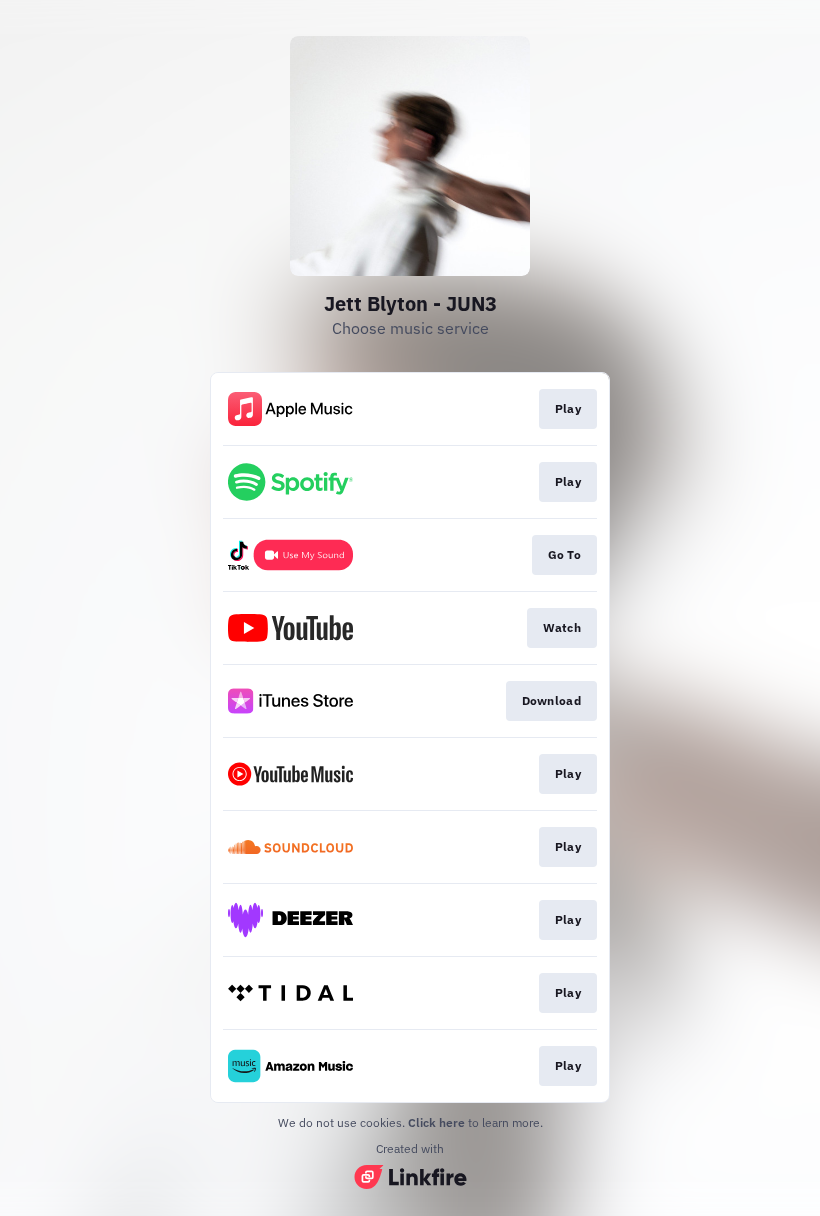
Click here (436, 1122)
